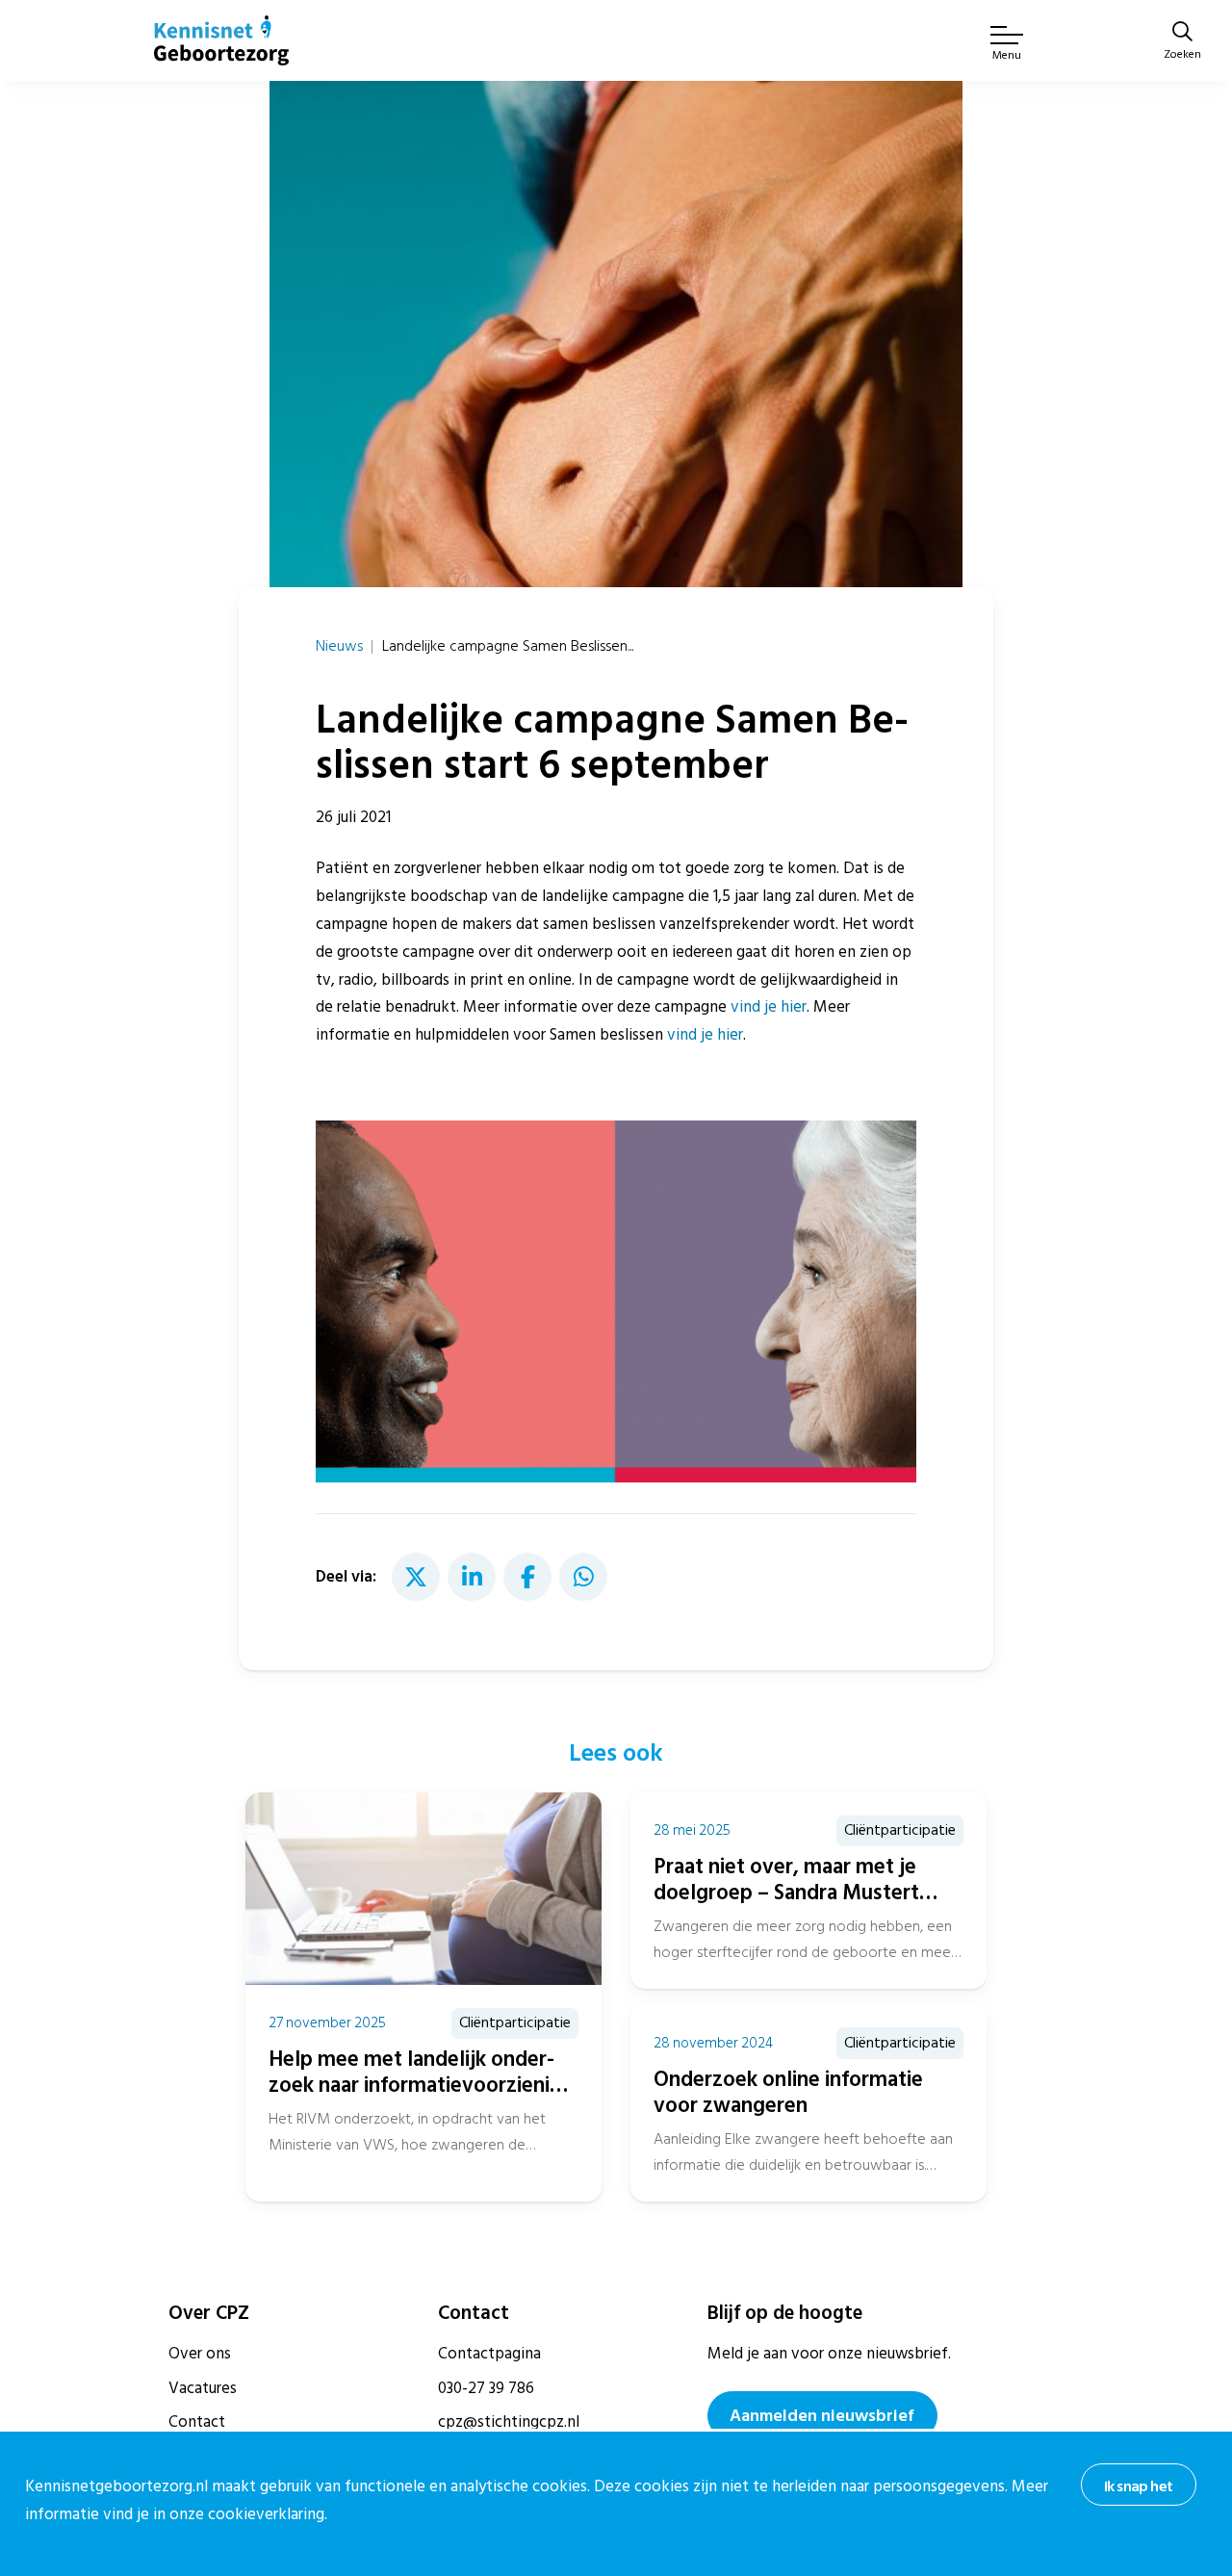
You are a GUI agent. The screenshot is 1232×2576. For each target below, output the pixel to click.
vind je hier (769, 1007)
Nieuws (339, 646)
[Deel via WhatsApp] (583, 1577)
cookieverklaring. (268, 2514)
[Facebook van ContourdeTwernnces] (527, 1577)
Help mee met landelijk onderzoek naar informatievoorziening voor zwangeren (421, 2085)
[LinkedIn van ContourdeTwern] (472, 1577)
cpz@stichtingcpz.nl (509, 2422)
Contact (197, 2422)
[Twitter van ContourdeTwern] (416, 1577)
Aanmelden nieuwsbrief (822, 2416)
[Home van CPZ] (221, 40)
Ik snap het (1138, 2486)
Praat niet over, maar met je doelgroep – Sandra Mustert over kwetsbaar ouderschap (786, 1893)
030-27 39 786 (486, 2388)
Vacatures (203, 2388)
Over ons (200, 2354)
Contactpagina (489, 2354)
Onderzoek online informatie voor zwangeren (788, 2092)
